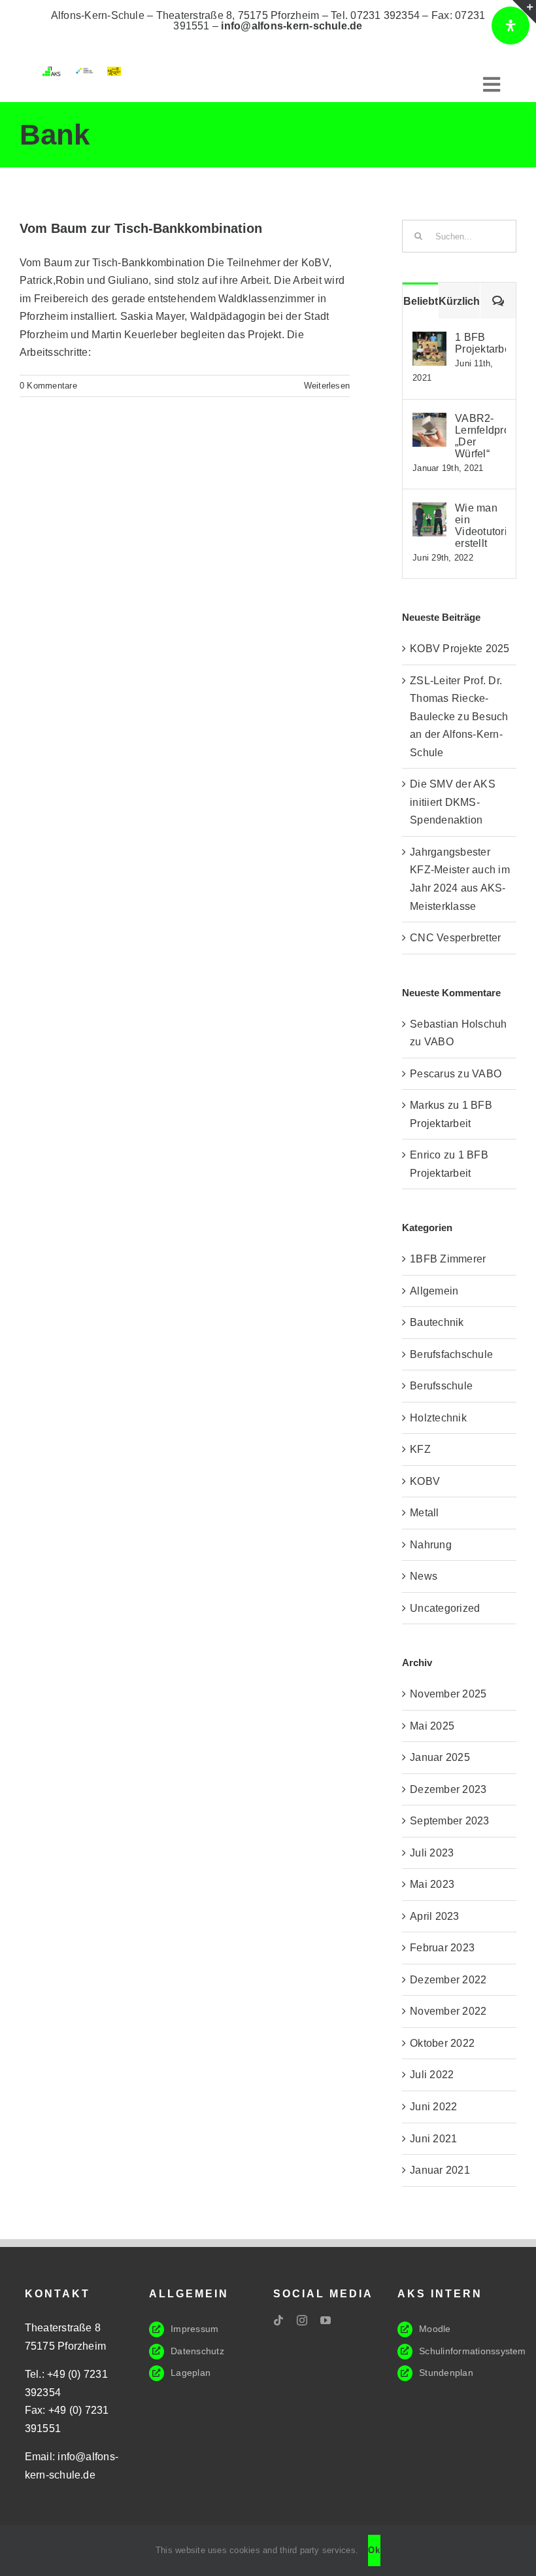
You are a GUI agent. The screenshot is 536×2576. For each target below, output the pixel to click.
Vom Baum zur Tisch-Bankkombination (141, 228)
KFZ (420, 1449)
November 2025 (448, 1694)
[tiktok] (278, 2320)
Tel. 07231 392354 (375, 15)
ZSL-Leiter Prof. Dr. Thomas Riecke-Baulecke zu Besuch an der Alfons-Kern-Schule (459, 717)
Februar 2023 (442, 1948)
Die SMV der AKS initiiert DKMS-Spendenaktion (453, 802)
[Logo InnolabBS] (114, 72)
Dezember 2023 (448, 1789)
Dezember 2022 (448, 1980)
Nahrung (431, 1545)
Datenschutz (197, 2351)
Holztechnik (438, 1418)
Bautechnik (437, 1322)
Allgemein (434, 1291)
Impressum (194, 2329)
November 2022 (448, 2011)
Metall (424, 1513)
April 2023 (434, 1916)
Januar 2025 (440, 1757)
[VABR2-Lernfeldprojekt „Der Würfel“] (429, 422)
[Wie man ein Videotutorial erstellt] (429, 511)
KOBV (425, 1481)
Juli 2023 (432, 1853)
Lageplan (191, 2373)
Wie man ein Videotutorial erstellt (480, 526)
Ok (374, 2550)
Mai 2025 (432, 1726)
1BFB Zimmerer (448, 1259)
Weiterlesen (327, 386)
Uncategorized (445, 1608)
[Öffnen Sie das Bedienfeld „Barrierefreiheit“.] (511, 26)
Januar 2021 (440, 2170)
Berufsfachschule (451, 1354)
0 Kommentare (48, 386)
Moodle (435, 2329)
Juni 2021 (433, 2139)
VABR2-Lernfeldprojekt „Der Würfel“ (480, 436)
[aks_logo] (53, 72)
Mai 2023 (432, 1884)
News (424, 1576)
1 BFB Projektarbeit (480, 343)
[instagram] (302, 2320)
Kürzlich (459, 301)
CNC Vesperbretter (455, 938)
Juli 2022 (432, 2075)
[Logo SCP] (84, 72)
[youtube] (326, 2320)
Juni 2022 (433, 2107)
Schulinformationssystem (473, 2351)
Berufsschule (441, 1386)
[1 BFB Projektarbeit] (429, 340)
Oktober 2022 (442, 2043)
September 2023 (449, 1821)
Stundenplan (446, 2373)
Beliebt (421, 301)
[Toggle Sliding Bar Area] (524, 12)
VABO (439, 1042)
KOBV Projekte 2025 (460, 649)
